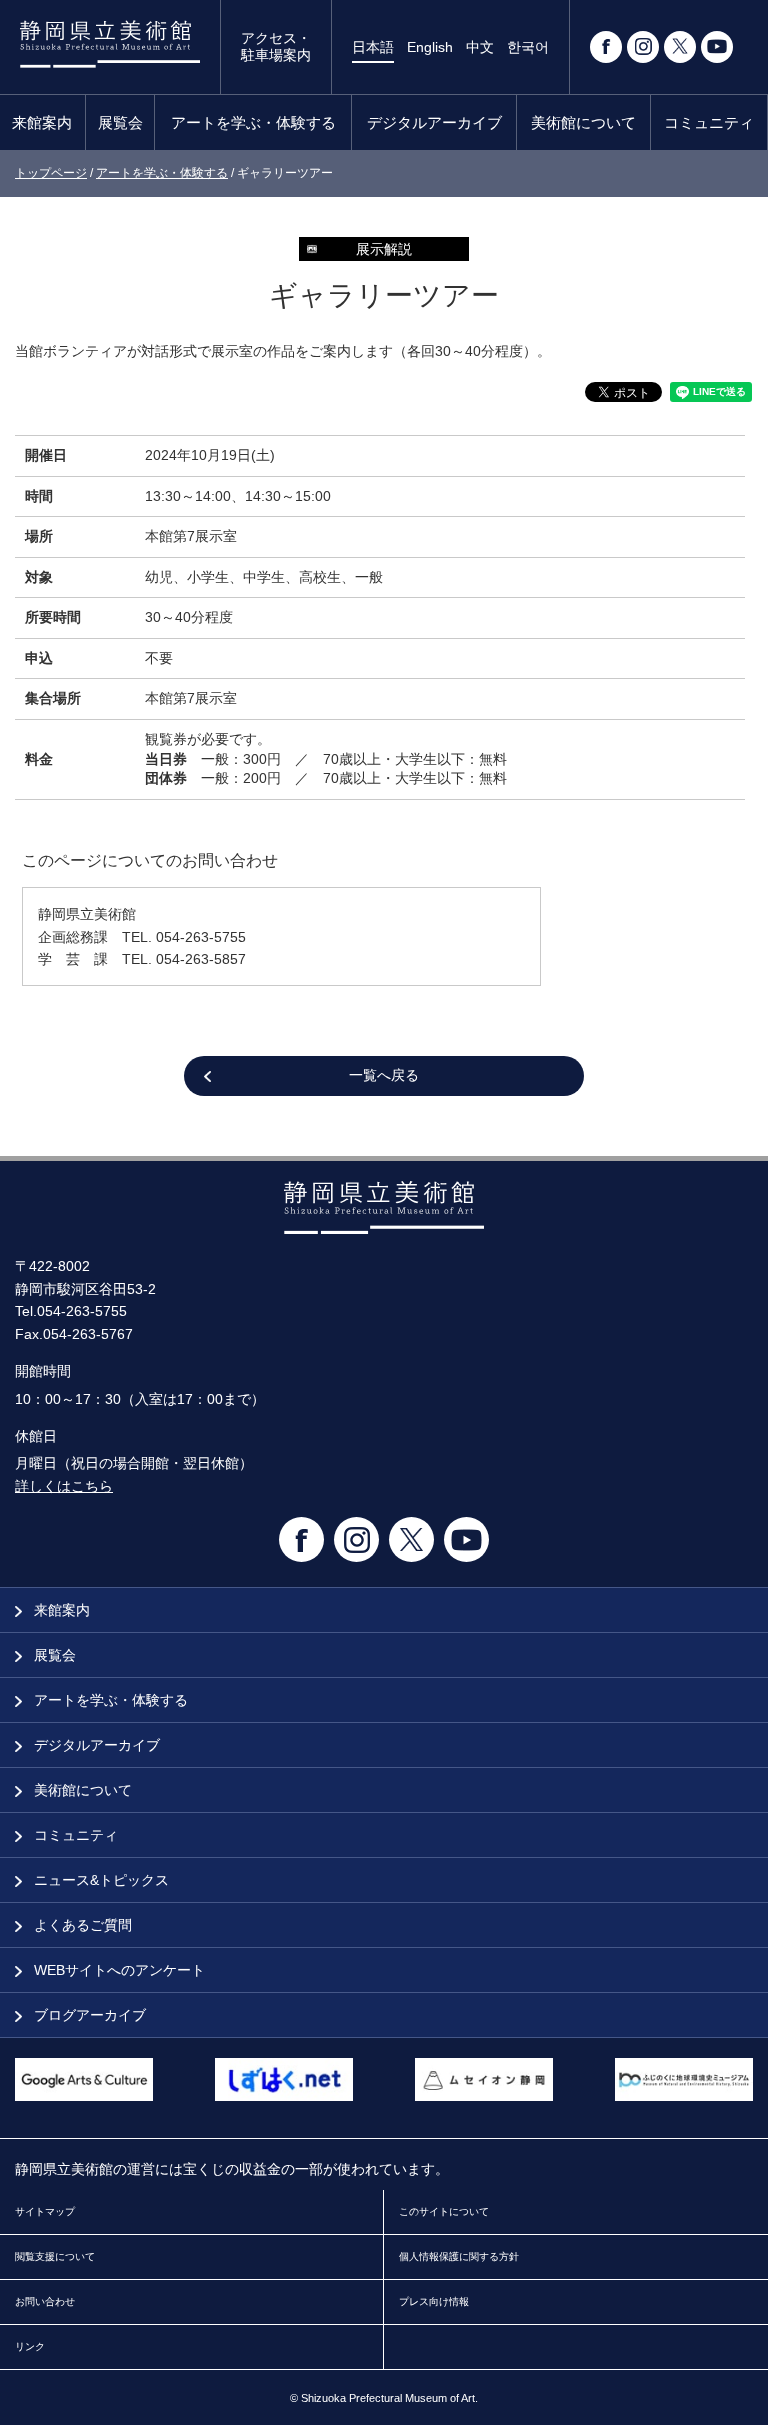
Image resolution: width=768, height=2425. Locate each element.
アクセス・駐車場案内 (276, 46)
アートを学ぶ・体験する (253, 122)
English (430, 47)
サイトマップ (45, 2211)
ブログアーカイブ (88, 2015)
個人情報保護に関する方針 (459, 2256)
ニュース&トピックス (99, 1880)
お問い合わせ (45, 2301)
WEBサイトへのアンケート (117, 1970)
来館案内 (42, 122)
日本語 (373, 47)
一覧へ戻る (384, 1075)
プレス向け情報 (434, 2301)
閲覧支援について (55, 2256)
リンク (30, 2346)
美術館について (583, 122)
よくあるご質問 (81, 1925)
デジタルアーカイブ (434, 122)
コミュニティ (709, 122)
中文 (480, 47)
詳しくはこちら (64, 1486)
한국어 (528, 47)
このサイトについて (444, 2211)
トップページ (51, 173)
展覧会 (120, 122)
